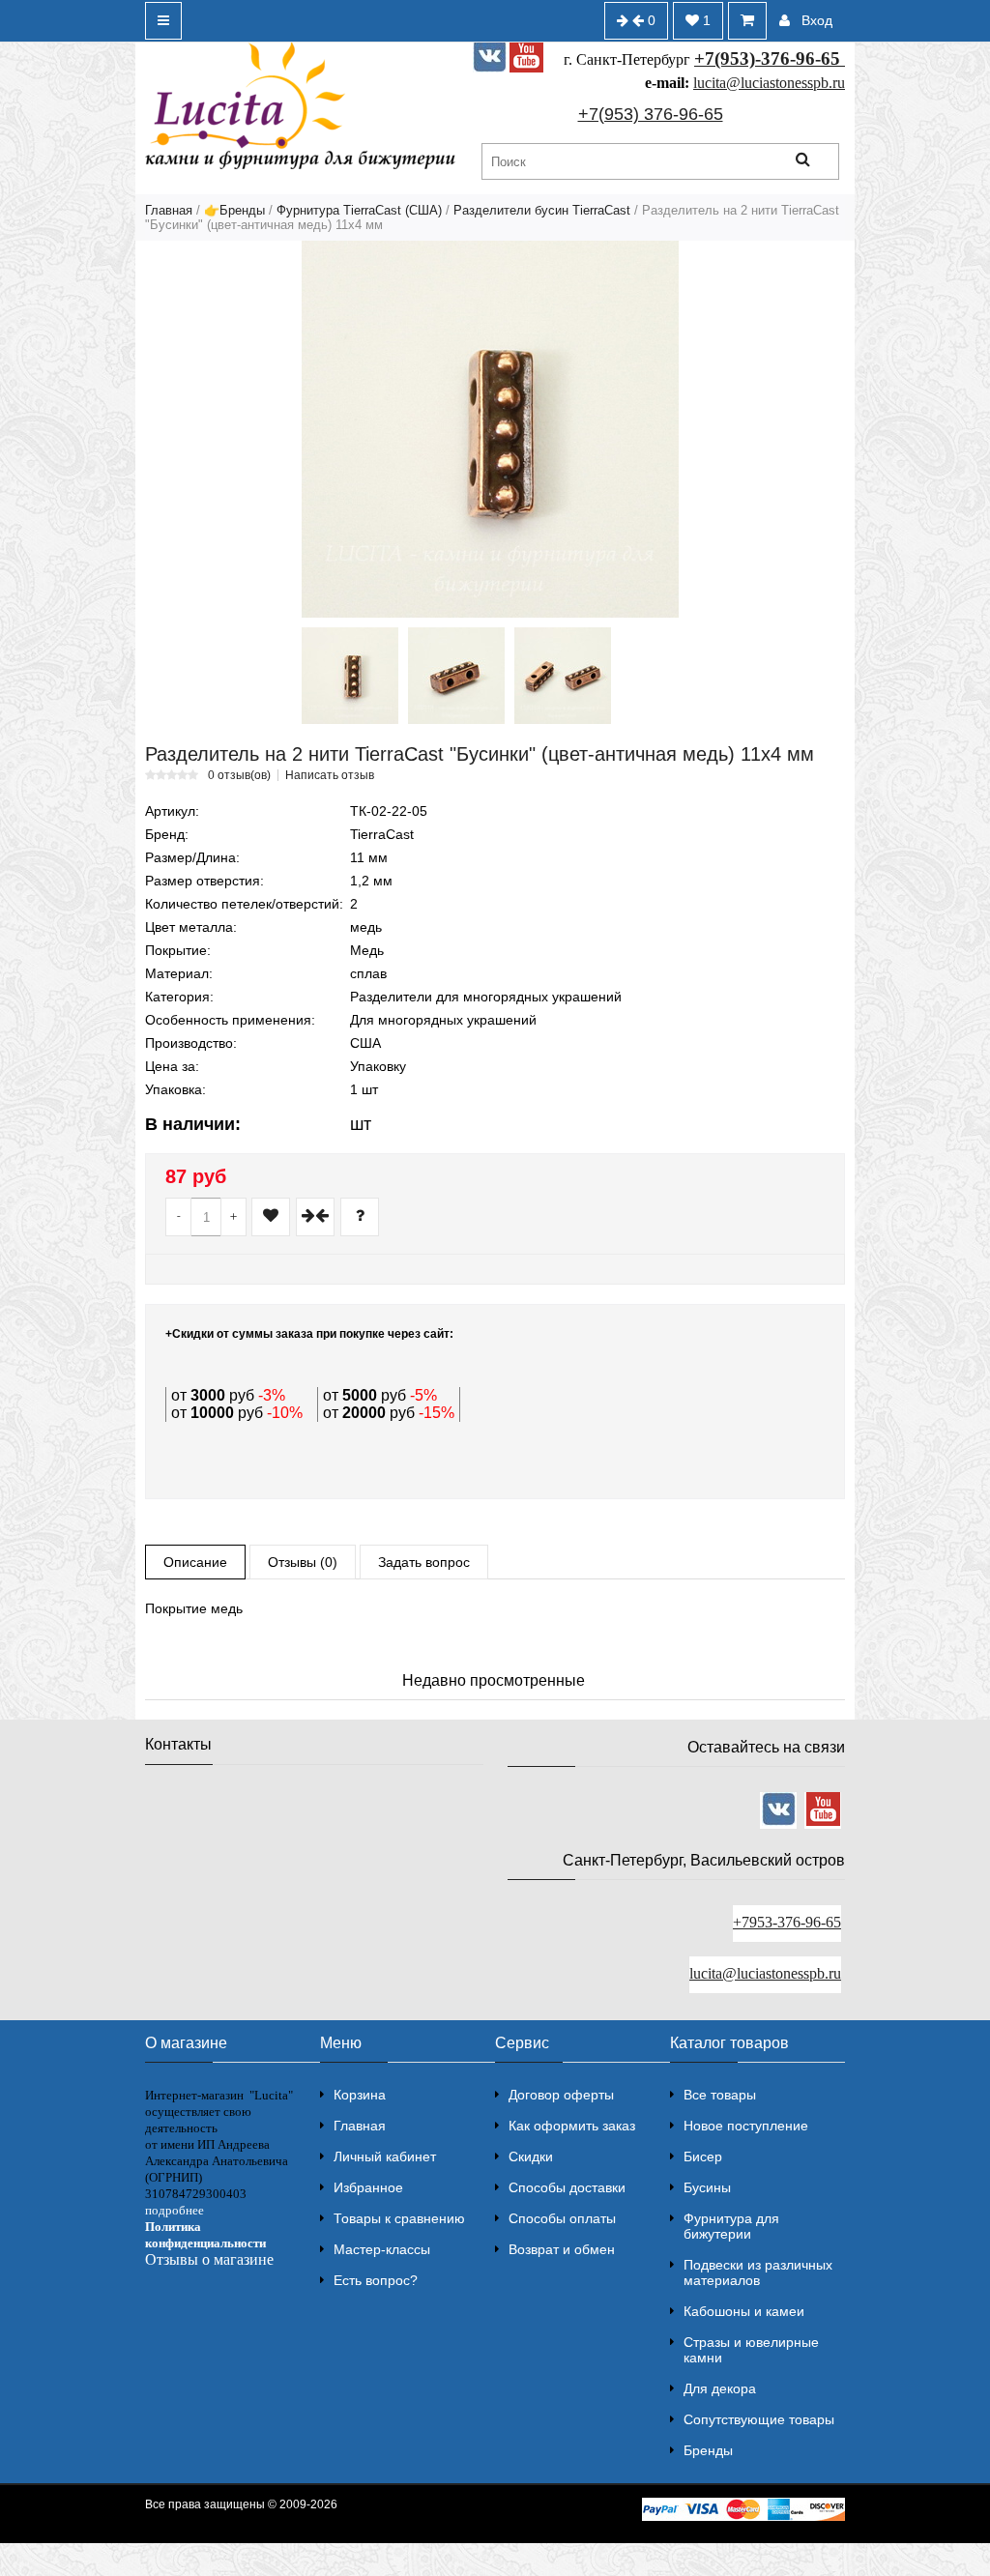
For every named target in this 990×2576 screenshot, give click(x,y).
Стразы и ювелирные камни (751, 2350)
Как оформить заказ (572, 2126)
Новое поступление (746, 2126)
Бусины (707, 2187)
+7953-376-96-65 (787, 1922)
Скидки (531, 2156)
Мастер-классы (382, 2249)
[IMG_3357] (563, 676)
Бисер (703, 2156)
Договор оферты (561, 2095)
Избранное (368, 2187)
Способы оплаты (562, 2218)
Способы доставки (567, 2187)
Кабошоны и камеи (744, 2311)
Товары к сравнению (399, 2218)
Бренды (708, 2450)
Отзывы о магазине (209, 2259)
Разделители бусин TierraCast (542, 210)
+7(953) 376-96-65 (651, 114)
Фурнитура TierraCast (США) (359, 210)
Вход (817, 20)
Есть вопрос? (376, 2280)
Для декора (720, 2388)
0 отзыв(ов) (239, 775)
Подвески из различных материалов (758, 2272)
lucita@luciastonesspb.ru (769, 83)
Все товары (720, 2095)
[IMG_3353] (456, 676)
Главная (169, 210)
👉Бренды (234, 210)
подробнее (175, 2210)
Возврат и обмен (562, 2249)
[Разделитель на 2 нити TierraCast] (490, 429)
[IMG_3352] (350, 676)
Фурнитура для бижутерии (731, 2226)
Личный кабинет (385, 2156)
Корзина (360, 2095)
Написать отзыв (330, 775)
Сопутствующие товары (759, 2419)
